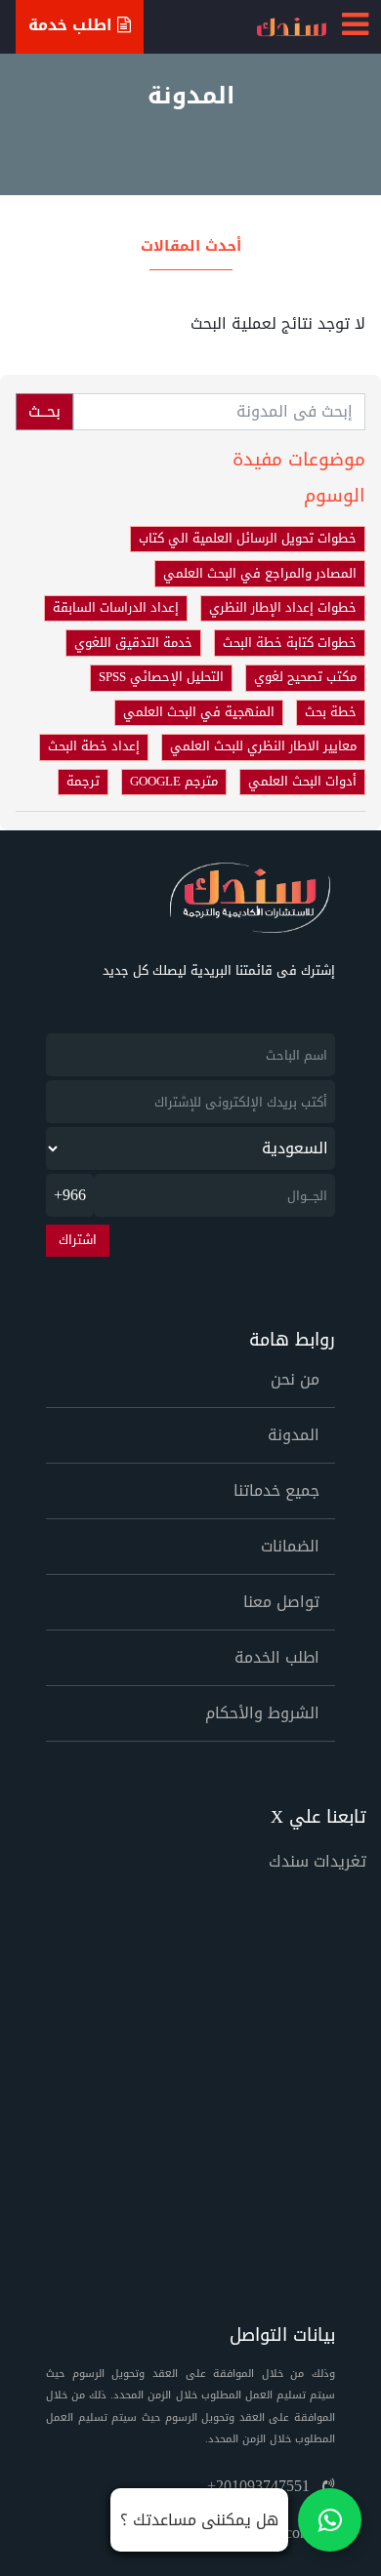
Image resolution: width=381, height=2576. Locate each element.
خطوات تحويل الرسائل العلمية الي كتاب (248, 539)
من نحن (295, 1379)
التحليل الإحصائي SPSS (161, 677)
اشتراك (78, 1240)
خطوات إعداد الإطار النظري (283, 608)
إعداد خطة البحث (94, 746)
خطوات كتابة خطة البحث (290, 643)
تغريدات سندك (317, 1861)
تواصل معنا (281, 1602)
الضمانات (290, 1546)
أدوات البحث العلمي (302, 782)
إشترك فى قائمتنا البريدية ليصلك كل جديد (219, 971)
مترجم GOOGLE (174, 782)
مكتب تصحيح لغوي (305, 677)
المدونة (294, 1435)
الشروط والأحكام (262, 1713)
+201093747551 (261, 2486)
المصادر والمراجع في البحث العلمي (260, 574)
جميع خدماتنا (276, 1490)
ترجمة (83, 782)
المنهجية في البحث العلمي (199, 712)
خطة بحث (331, 712)
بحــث (44, 411)
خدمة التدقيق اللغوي (133, 643)
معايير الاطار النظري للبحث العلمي (263, 746)
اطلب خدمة (73, 25)
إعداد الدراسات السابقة (116, 608)
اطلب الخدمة (277, 1657)
